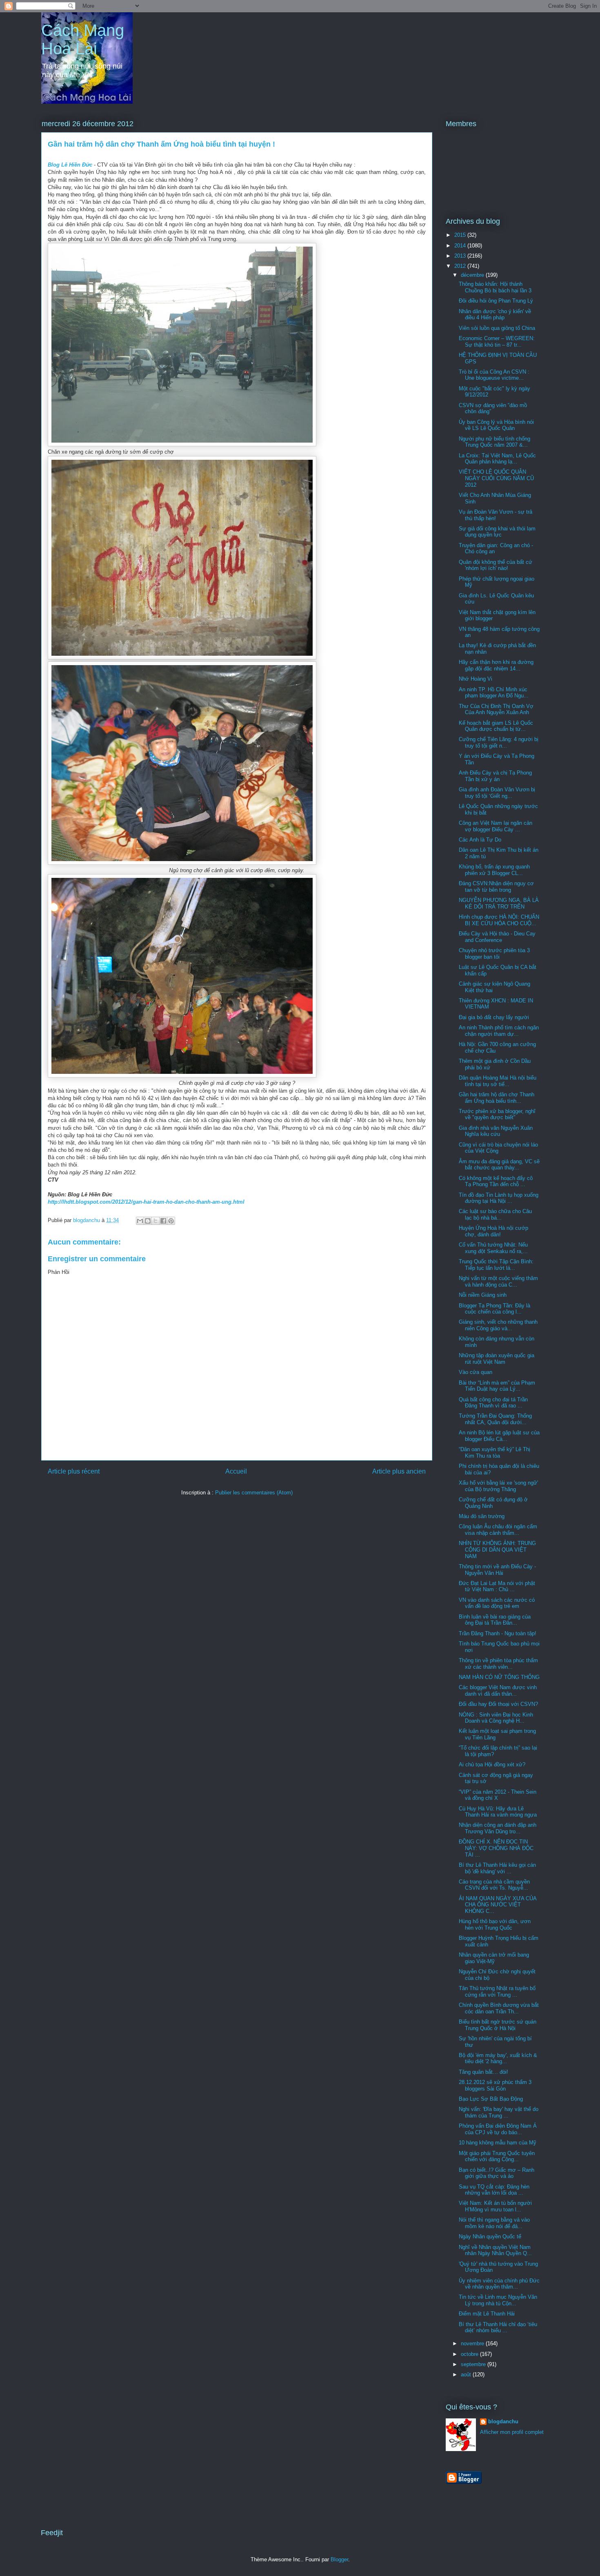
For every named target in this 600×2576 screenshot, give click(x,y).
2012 (461, 266)
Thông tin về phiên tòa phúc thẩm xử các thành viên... (498, 1664)
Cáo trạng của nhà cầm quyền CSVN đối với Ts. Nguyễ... (494, 1885)
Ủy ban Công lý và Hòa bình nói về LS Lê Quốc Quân (496, 425)
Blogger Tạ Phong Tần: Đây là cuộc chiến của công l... (494, 1309)
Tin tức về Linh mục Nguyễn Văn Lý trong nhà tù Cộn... (498, 2300)
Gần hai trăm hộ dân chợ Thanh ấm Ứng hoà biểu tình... (497, 1098)
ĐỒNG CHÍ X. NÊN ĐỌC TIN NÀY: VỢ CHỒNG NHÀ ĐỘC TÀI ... (496, 1848)
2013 (461, 256)
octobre (470, 2354)
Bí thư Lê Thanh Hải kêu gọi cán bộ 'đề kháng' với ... (497, 1868)
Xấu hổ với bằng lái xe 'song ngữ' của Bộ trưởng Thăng (498, 1486)
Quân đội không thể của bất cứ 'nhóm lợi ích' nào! (496, 565)
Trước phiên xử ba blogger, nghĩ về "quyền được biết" (497, 1114)
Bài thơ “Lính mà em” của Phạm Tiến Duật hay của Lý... (497, 1386)
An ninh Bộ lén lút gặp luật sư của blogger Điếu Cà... (499, 1436)
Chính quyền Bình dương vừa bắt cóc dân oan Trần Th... (499, 2008)
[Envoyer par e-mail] (140, 1221)
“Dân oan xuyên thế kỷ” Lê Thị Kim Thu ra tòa (494, 1453)
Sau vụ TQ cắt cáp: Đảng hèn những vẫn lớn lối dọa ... (494, 2190)
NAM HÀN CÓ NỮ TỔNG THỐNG (499, 1677)
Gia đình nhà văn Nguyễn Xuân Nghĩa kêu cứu (496, 1131)
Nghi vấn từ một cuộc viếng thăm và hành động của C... (498, 1281)
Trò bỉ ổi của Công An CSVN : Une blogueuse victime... (494, 375)
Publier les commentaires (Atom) (254, 1493)
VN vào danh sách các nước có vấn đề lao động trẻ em (497, 1603)
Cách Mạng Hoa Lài (83, 39)
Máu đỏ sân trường (482, 1516)
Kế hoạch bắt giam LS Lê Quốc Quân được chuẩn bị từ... (496, 726)
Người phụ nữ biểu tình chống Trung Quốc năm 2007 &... (494, 442)
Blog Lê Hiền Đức (70, 165)
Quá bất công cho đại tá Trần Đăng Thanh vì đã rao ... (493, 1403)
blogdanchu (503, 2421)
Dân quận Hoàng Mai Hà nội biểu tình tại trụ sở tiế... (498, 1081)
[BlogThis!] (148, 1221)
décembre (473, 275)
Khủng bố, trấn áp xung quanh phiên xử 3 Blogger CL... (494, 870)
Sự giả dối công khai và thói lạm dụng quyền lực (497, 532)
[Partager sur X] (156, 1221)
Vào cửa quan (476, 1372)
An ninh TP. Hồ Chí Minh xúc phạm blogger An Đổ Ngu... (494, 693)
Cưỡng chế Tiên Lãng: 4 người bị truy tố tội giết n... (499, 743)
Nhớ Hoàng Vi (476, 679)
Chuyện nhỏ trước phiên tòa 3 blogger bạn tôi (494, 954)
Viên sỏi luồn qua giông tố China (497, 328)
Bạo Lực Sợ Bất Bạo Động (491, 2099)
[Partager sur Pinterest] (171, 1221)
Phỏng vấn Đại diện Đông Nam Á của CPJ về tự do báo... (498, 2129)
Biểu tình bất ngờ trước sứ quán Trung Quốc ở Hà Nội (498, 2025)
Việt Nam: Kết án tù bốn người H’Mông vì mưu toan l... (495, 2206)
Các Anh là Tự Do (480, 840)
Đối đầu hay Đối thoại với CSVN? (498, 1704)
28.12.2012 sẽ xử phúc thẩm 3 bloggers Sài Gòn (495, 2085)
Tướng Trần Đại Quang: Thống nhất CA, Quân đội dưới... (495, 1419)
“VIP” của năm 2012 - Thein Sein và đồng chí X (498, 1795)
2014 (461, 246)
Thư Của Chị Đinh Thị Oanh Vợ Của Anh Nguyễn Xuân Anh (496, 709)
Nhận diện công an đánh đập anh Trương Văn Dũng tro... (498, 1828)
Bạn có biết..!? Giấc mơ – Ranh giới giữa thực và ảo (497, 2173)
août (467, 2375)
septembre (474, 2364)
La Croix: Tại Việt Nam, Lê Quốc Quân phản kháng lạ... (497, 459)
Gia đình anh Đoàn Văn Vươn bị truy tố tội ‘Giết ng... (497, 793)
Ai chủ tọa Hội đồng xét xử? (492, 1764)
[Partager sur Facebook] (163, 1221)
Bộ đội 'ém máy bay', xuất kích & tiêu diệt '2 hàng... (498, 2058)
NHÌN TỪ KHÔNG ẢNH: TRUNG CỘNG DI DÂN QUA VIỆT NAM (497, 1550)
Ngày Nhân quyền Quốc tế (490, 2236)
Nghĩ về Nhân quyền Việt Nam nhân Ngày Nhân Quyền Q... (495, 2250)
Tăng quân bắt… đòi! (483, 2072)
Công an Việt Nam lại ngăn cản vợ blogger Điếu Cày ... (496, 826)
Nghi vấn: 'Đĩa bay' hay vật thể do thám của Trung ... (499, 2112)
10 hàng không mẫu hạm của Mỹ (498, 2143)
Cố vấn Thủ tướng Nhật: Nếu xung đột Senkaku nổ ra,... (493, 1248)
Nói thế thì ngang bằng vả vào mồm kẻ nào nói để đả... (494, 2223)
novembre (473, 2343)
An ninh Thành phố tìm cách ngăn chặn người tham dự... (499, 1031)
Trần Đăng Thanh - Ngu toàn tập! (498, 1633)
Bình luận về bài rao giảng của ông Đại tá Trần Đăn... (495, 1620)
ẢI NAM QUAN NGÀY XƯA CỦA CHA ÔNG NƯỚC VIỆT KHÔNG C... (498, 1905)
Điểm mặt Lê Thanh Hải (487, 2314)
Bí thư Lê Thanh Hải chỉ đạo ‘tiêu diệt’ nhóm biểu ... (498, 2328)
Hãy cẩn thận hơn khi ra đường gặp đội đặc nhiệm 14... (496, 665)
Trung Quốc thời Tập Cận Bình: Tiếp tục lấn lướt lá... (496, 1265)
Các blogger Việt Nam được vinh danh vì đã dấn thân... (498, 1691)
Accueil (236, 1471)
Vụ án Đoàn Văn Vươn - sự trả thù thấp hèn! (496, 515)
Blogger (339, 2559)
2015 (461, 235)
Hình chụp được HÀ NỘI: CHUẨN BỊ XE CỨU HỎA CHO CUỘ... (499, 920)
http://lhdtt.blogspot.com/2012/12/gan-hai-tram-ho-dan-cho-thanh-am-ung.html (146, 1202)
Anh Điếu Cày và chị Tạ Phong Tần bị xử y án (495, 776)
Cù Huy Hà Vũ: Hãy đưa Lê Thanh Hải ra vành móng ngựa (498, 1812)
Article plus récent (74, 1471)
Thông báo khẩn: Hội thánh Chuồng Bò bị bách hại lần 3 (495, 287)
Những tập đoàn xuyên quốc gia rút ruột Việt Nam (497, 1359)
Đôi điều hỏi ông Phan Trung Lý (496, 301)
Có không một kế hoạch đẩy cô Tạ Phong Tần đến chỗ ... (496, 1181)
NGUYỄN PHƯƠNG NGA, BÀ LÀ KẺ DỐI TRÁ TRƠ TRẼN (499, 903)
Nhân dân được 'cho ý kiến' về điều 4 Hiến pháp (495, 315)
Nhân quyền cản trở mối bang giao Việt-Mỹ (494, 1958)
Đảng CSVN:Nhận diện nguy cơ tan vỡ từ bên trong (496, 887)
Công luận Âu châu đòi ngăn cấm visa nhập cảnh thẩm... (498, 1530)
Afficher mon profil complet (512, 2432)
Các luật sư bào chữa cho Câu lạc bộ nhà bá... (495, 1215)
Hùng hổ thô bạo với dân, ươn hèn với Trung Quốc (495, 1925)
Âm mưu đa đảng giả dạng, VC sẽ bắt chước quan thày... (499, 1165)
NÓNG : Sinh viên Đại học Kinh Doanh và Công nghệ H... (496, 1718)
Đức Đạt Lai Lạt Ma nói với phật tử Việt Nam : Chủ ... (497, 1586)
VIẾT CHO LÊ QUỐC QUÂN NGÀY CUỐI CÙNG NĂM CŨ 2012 (496, 478)
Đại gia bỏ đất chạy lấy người (494, 1017)
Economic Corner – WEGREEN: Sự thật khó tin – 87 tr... (497, 342)
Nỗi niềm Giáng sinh (483, 1295)
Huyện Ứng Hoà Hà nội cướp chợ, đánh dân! (493, 1231)
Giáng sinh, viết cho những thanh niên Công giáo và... (498, 1325)
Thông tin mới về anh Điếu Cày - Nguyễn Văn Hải (497, 1570)
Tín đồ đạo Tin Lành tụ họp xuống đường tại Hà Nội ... (499, 1198)
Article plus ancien (399, 1471)
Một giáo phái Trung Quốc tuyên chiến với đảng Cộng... (497, 2156)
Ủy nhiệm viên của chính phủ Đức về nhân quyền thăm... (499, 2284)
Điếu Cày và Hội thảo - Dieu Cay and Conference (497, 937)
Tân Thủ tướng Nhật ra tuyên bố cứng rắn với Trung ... (497, 1992)
